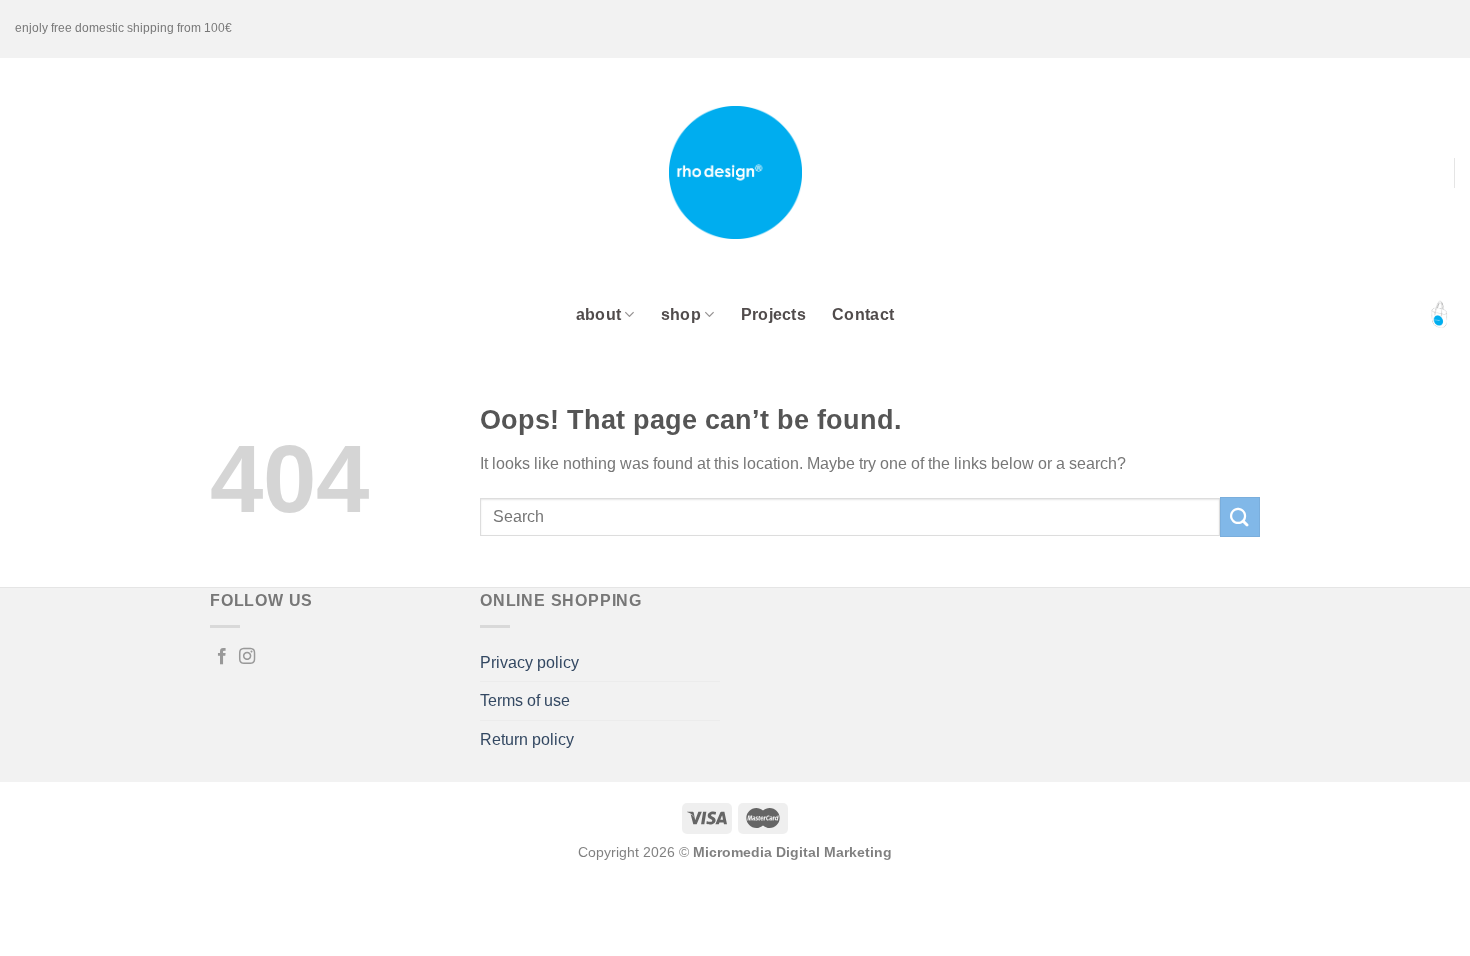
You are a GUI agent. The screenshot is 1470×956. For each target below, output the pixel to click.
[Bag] (1439, 315)
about (599, 314)
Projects (774, 314)
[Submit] (1240, 516)
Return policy (527, 739)
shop (681, 314)
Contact (863, 314)
